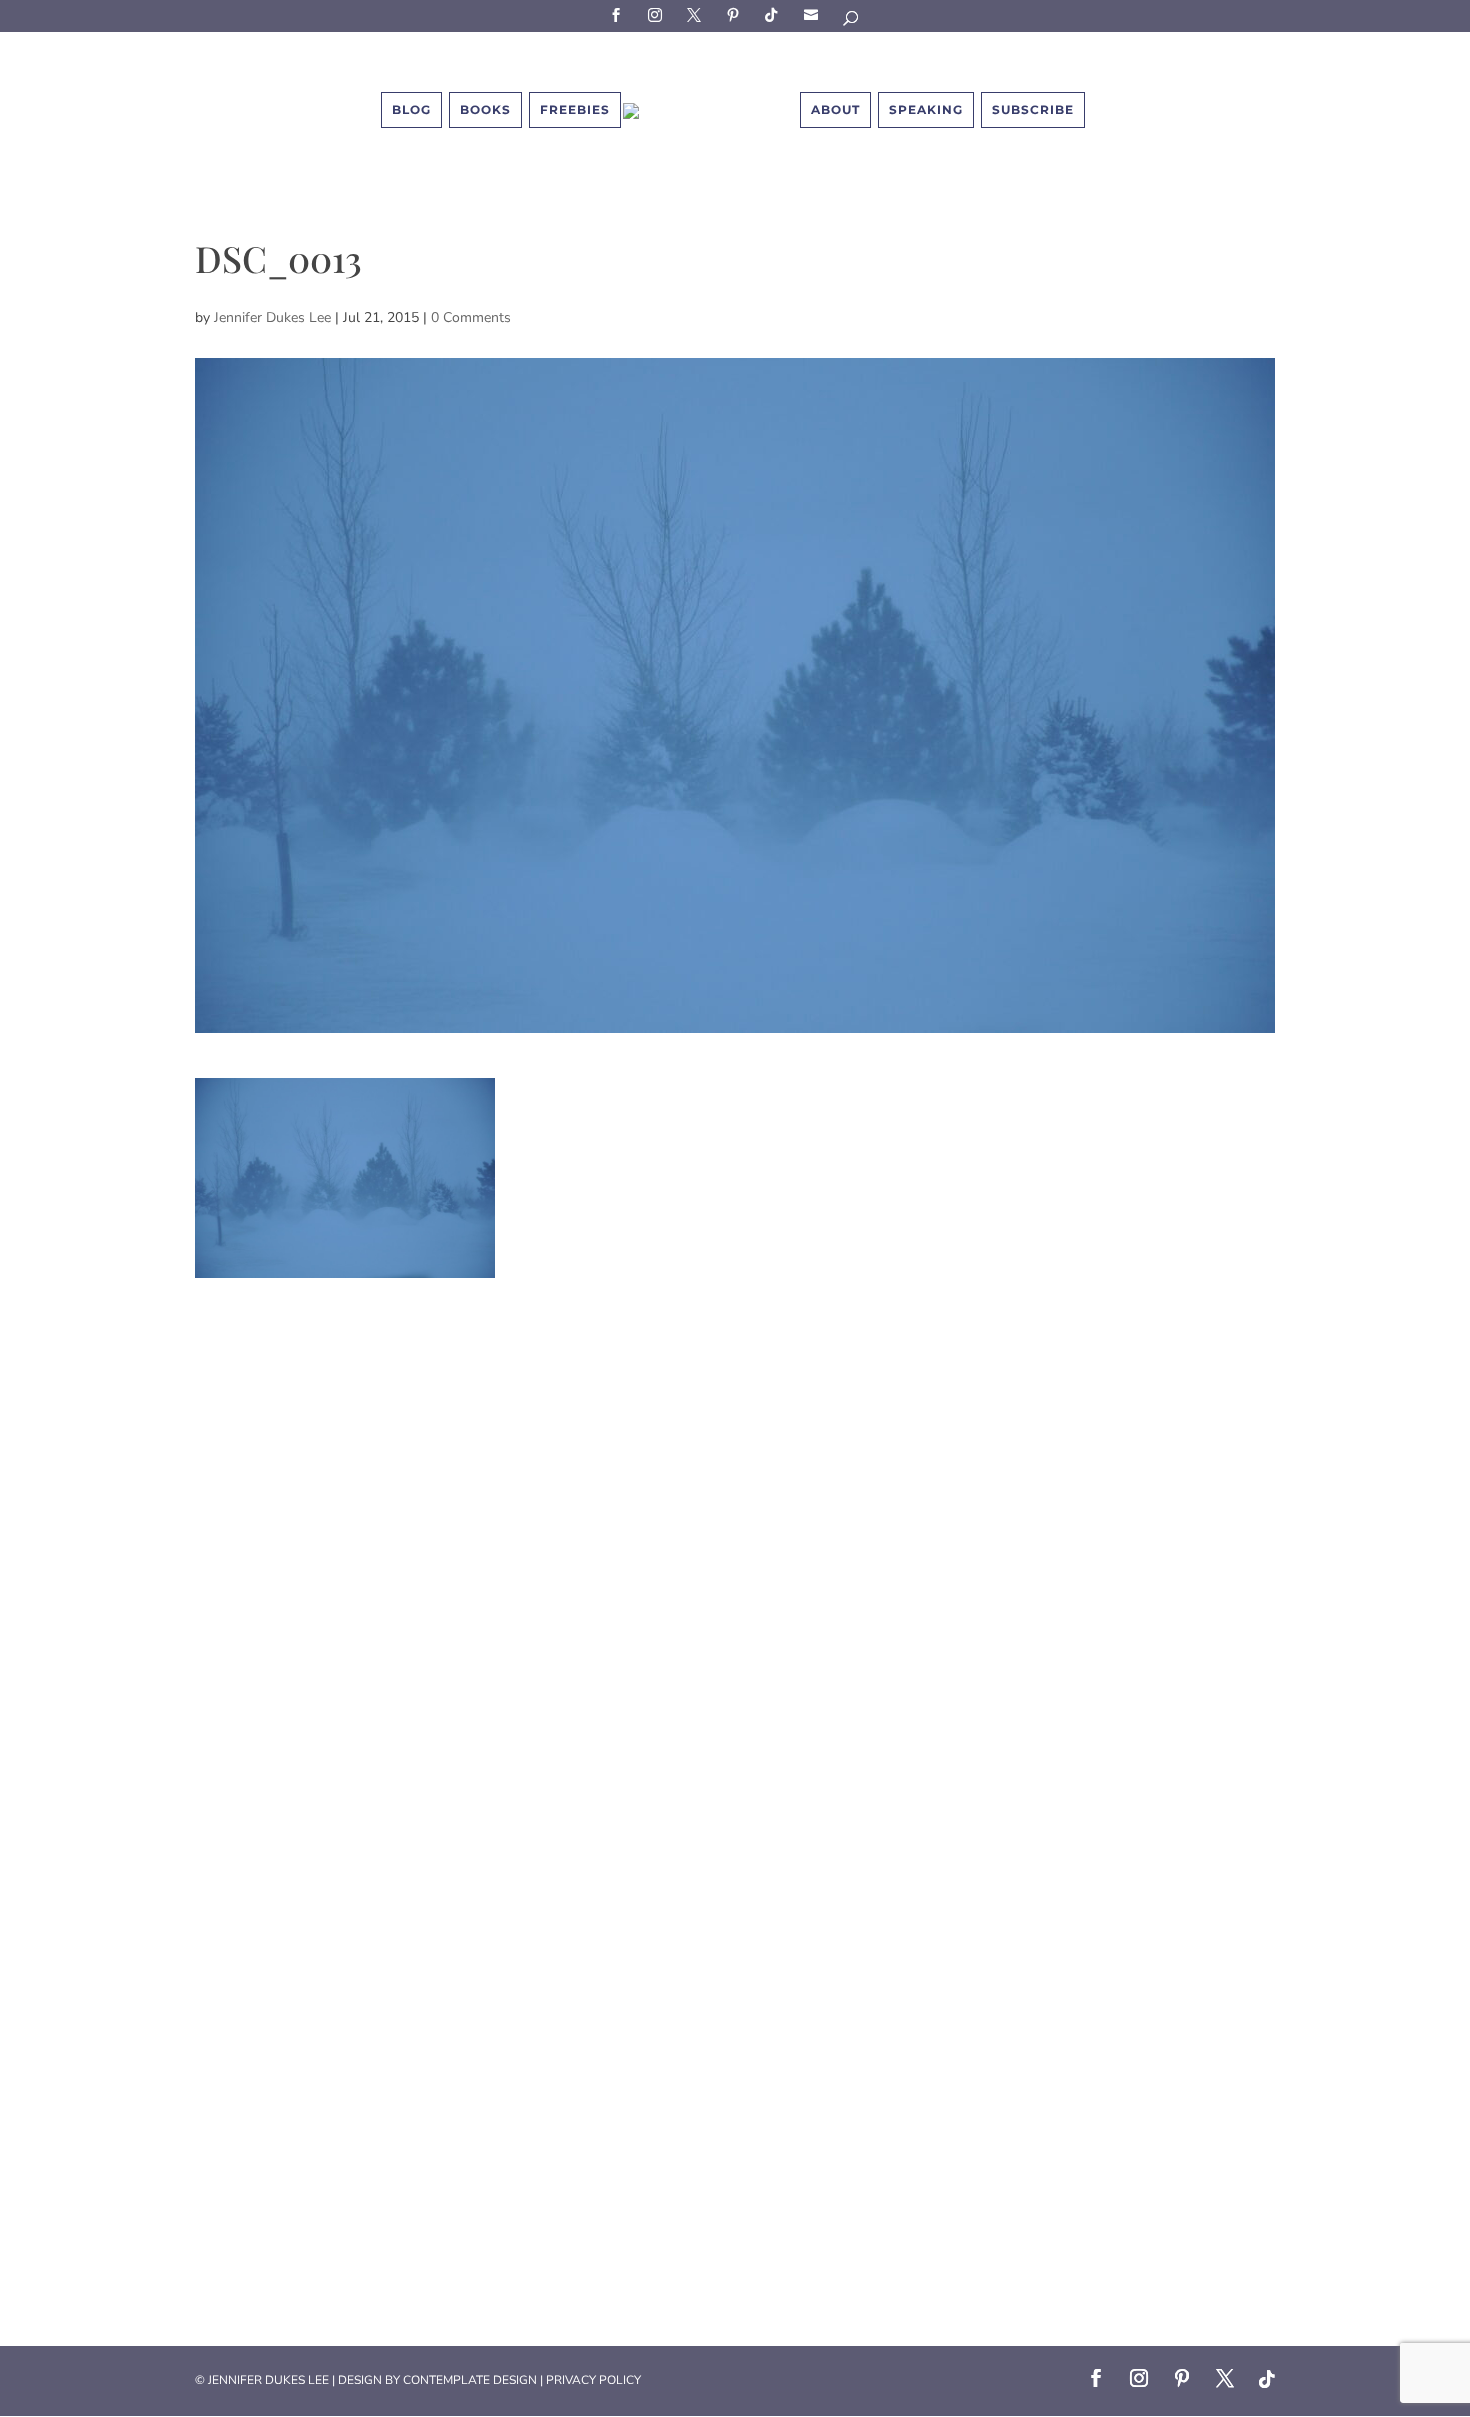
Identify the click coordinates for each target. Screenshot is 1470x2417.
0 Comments (471, 317)
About (835, 109)
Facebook (619, 14)
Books (485, 109)
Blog (411, 109)
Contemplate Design (470, 2380)
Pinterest (736, 14)
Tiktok (775, 14)
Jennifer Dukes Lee (272, 317)
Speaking (926, 109)
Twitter (697, 14)
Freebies (575, 109)
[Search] (852, 21)
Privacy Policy (593, 2380)
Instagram (658, 14)
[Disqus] (735, 1528)
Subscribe (814, 14)
